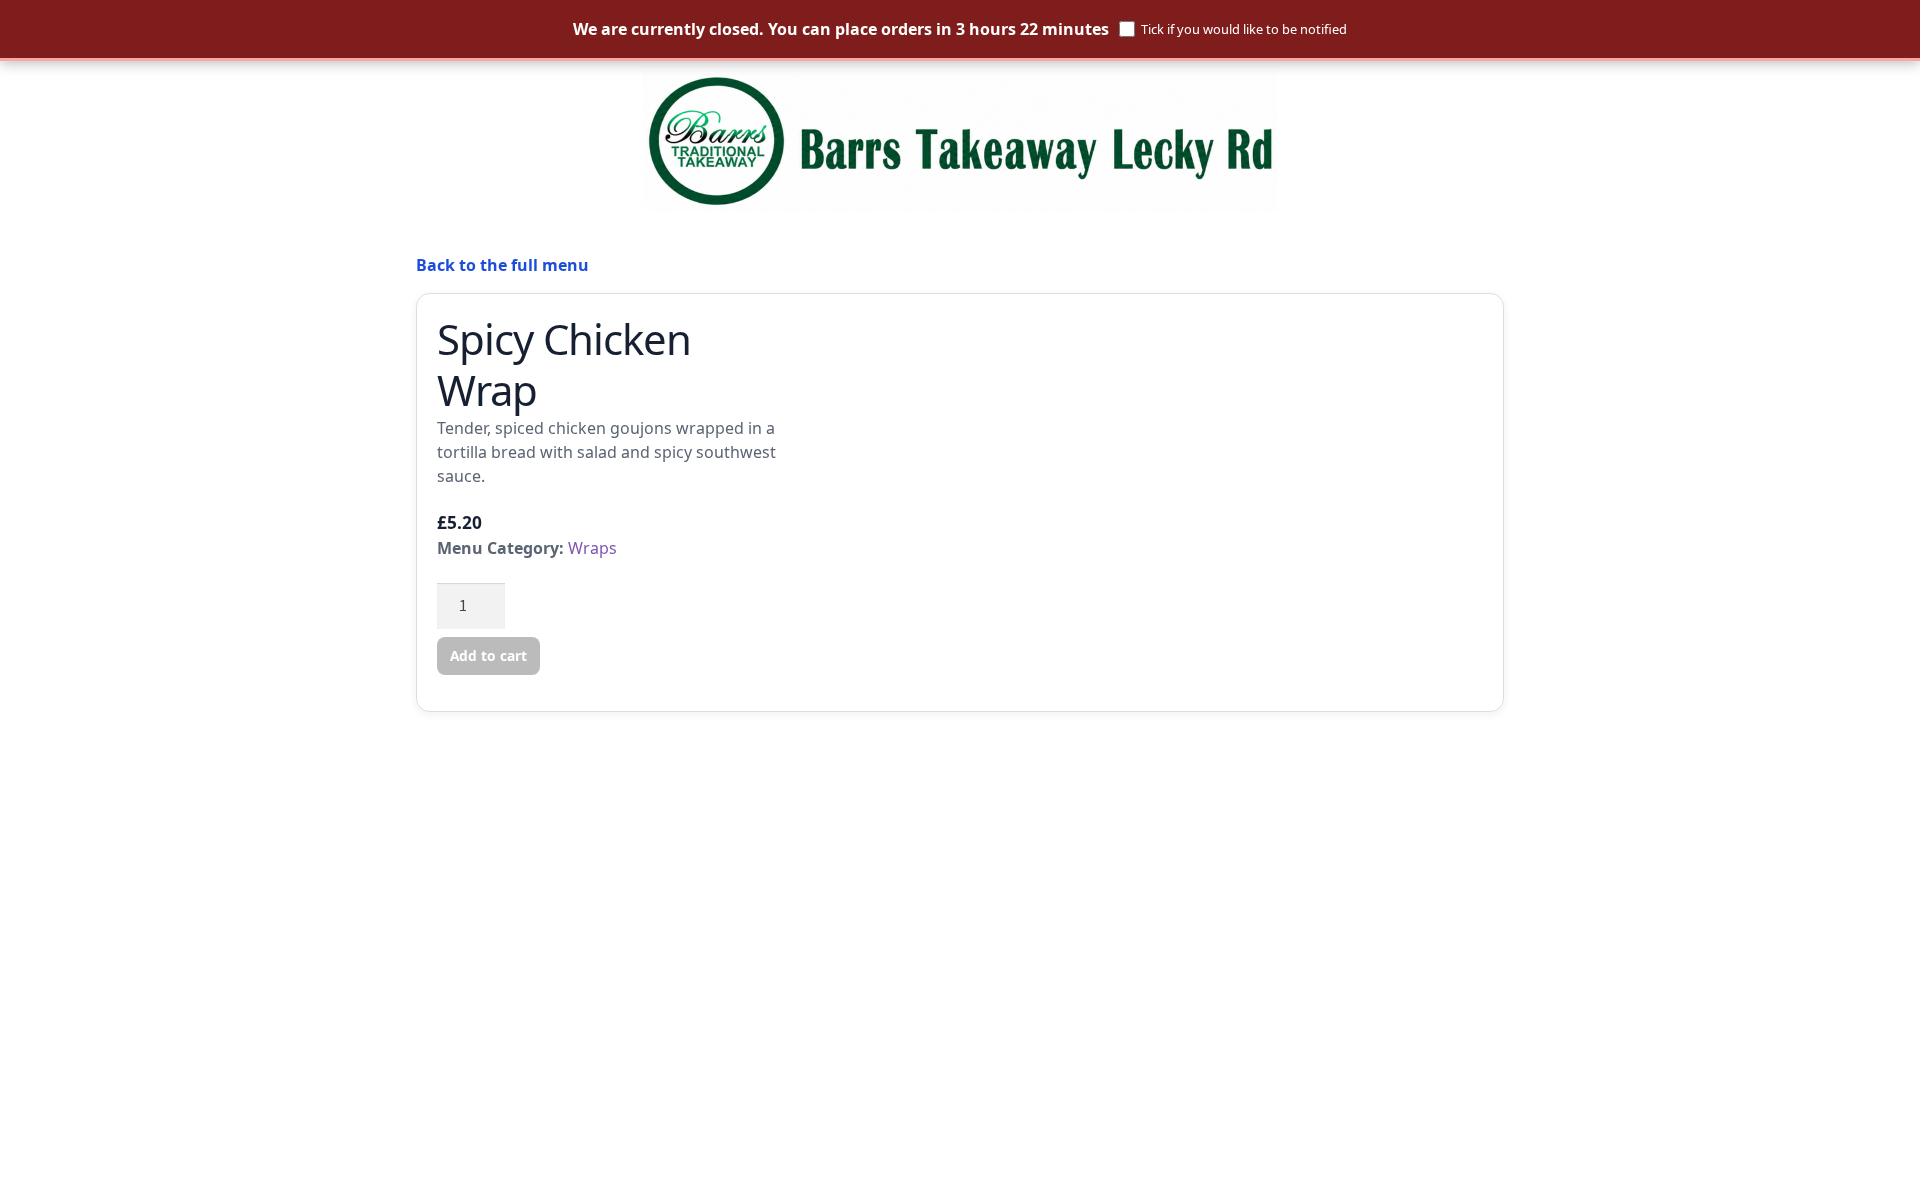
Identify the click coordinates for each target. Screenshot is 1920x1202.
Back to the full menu (502, 265)
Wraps (592, 548)
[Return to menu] (960, 141)
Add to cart (488, 655)
